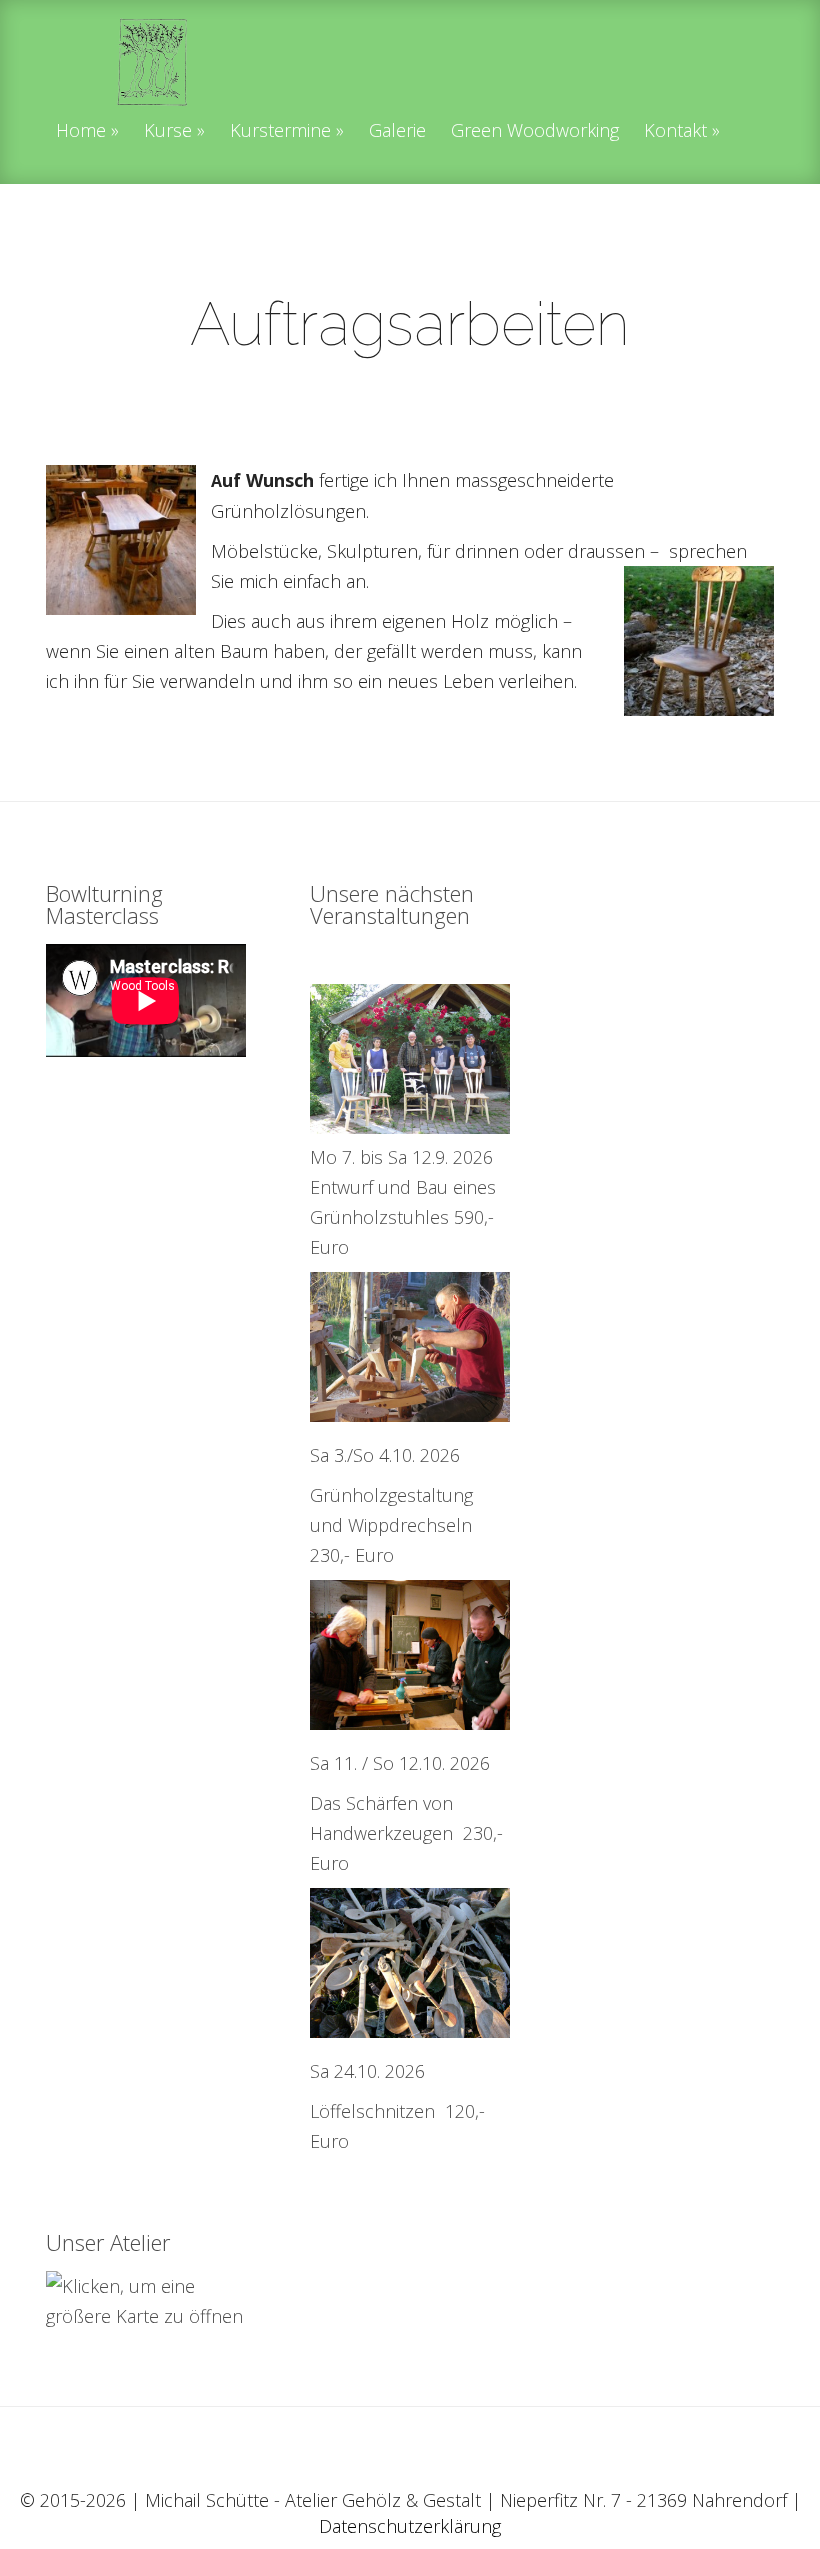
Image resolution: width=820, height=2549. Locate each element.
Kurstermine (280, 131)
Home (81, 131)
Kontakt (675, 131)
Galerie (397, 131)
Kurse (168, 131)
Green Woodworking (535, 131)
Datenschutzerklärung (410, 2526)
